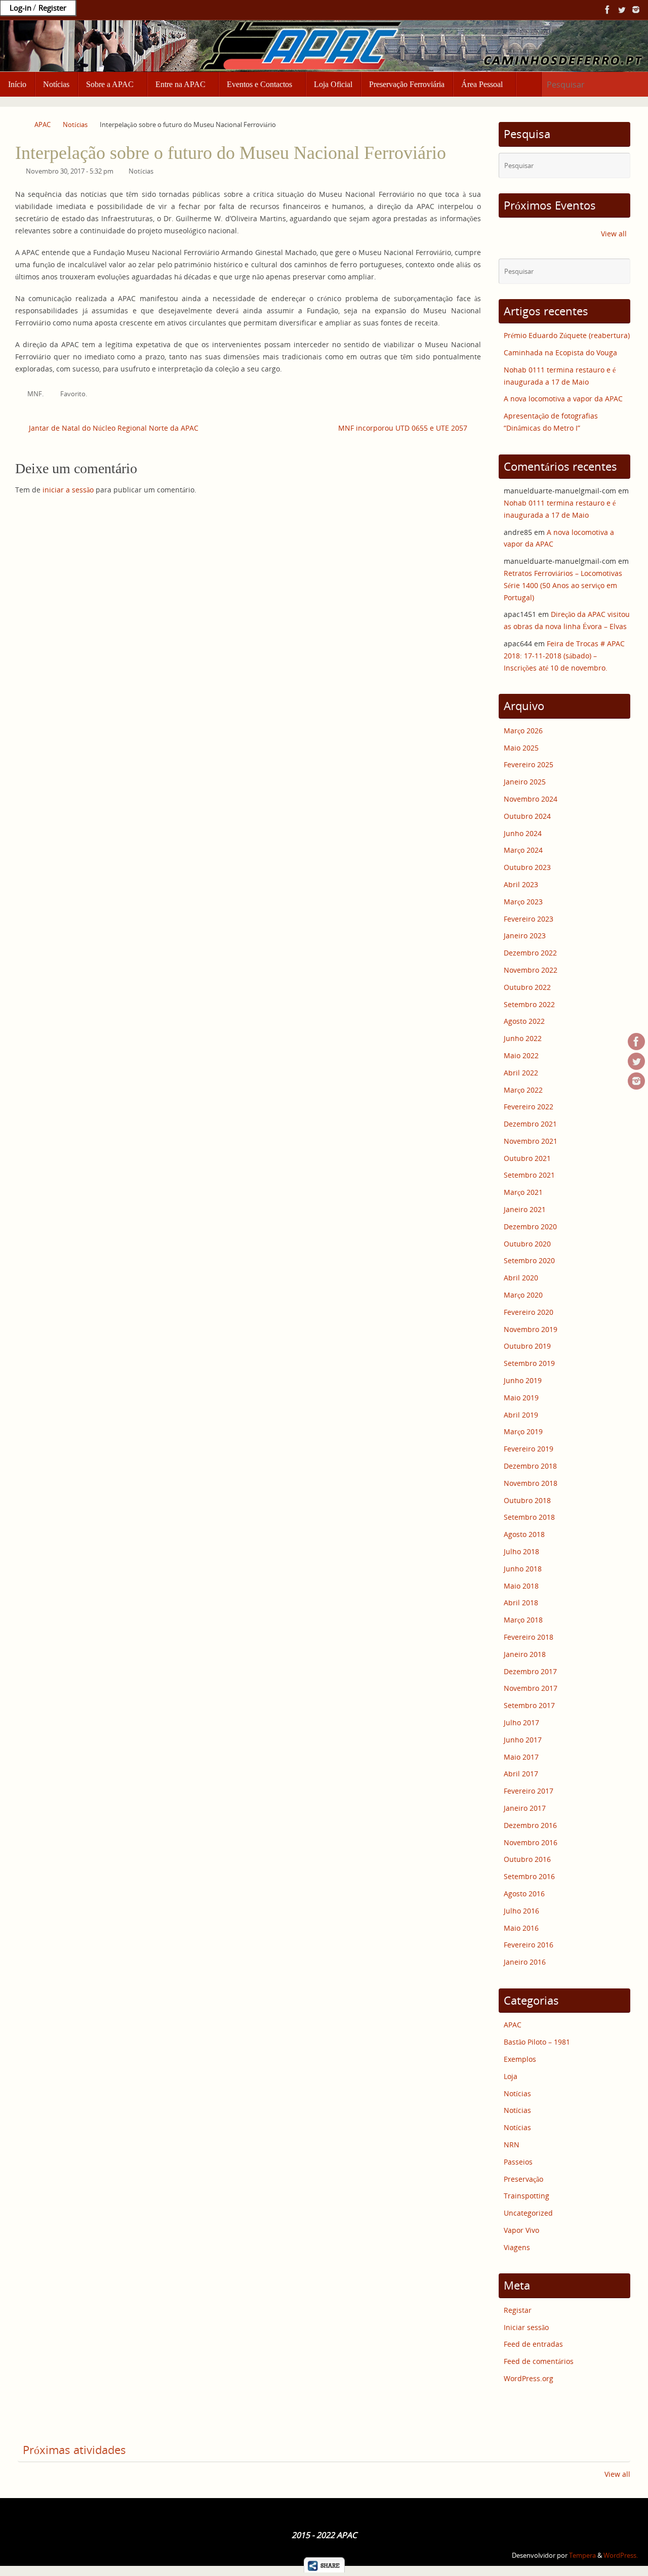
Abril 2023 (521, 884)
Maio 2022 (521, 1055)
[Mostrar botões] (324, 2570)
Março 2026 (523, 731)
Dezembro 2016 (530, 1825)
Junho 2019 (523, 1380)
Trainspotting (526, 2196)
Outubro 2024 (527, 816)
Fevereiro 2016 (529, 1945)
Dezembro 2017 (530, 1671)
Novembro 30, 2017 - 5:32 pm (70, 171)
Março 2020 (523, 1295)
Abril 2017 (521, 1774)
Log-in (21, 8)
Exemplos (520, 2059)
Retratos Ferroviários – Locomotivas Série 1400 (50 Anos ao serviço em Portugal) (563, 585)
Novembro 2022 (531, 970)
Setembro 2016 (529, 1876)
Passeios (518, 2162)
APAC (43, 125)
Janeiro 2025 (525, 782)
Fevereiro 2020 (529, 1312)
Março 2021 (523, 1192)
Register (52, 8)
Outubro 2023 (527, 867)
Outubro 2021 (527, 1158)
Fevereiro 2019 (529, 1449)
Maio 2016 (521, 1928)
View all (614, 234)
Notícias (75, 125)
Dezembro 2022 (530, 953)
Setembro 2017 (529, 1705)
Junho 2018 (523, 1569)
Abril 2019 (521, 1415)
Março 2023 (523, 902)
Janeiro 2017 (525, 1808)
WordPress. (621, 2556)
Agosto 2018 (524, 1534)
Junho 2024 (523, 833)
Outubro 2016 (527, 1859)
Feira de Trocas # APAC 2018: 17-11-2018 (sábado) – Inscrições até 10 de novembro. (564, 656)
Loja (511, 2076)
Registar (518, 2310)
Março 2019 (523, 1431)
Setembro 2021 (529, 1175)
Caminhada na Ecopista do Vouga (560, 352)
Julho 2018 (521, 1551)
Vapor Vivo (521, 2230)
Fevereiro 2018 (529, 1637)
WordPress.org (529, 2378)
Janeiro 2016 (525, 1962)
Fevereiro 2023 (529, 919)
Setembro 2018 (529, 1517)
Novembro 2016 (531, 1842)
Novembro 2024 (531, 799)
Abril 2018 (521, 1603)
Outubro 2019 (527, 1346)
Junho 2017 (523, 1740)
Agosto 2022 (524, 1021)
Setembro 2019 (529, 1363)
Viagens (517, 2247)
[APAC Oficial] (607, 10)
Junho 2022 (523, 1038)
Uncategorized (528, 2213)
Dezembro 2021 (530, 1124)
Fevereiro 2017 (529, 1791)
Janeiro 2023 (525, 936)
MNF (35, 394)
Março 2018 (523, 1620)
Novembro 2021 (531, 1141)
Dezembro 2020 (530, 1227)
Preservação (523, 2179)
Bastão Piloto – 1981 (537, 2042)
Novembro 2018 (531, 1483)
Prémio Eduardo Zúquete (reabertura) (567, 335)
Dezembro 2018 (530, 1466)
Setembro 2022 (529, 1004)
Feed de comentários (539, 2361)
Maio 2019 (521, 1398)
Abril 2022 (521, 1073)
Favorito (73, 394)
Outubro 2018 (527, 1500)
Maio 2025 (521, 748)
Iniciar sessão (526, 2327)
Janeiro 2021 (525, 1209)
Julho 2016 (521, 1911)
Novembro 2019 (531, 1329)
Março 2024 (523, 850)
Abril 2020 (521, 1278)
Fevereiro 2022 (529, 1107)
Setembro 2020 (529, 1260)
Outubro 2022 (527, 987)
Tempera (582, 2556)
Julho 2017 (521, 1722)
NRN (512, 2145)
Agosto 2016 (524, 1894)
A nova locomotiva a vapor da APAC (563, 399)
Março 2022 (523, 1090)
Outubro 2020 (527, 1244)
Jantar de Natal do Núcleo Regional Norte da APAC (113, 428)
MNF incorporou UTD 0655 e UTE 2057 (404, 428)
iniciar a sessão (68, 490)
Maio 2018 (521, 1586)
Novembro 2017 (531, 1688)
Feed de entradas (533, 2344)
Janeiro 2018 (525, 1654)
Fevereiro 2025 (529, 764)
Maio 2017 (521, 1757)
